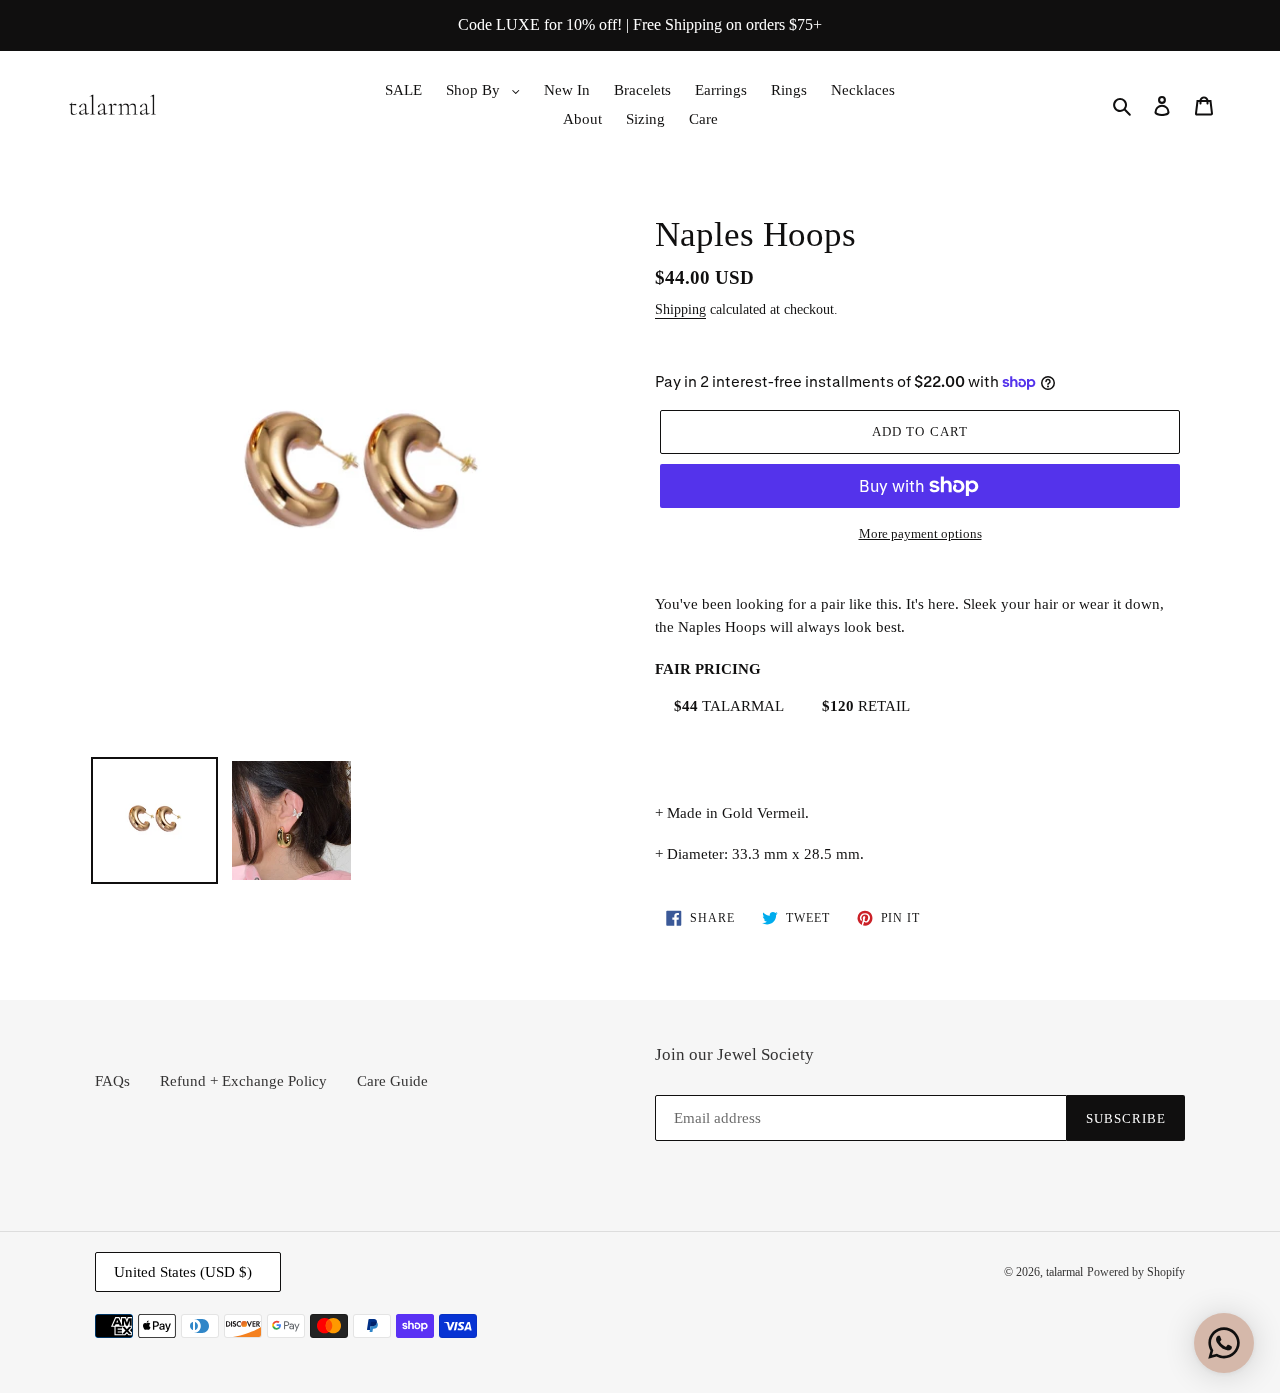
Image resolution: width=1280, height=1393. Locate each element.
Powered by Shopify (1136, 1272)
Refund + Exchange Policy (243, 1081)
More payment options (920, 533)
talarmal (1064, 1272)
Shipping (680, 309)
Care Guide (392, 1081)
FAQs (112, 1081)
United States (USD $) (183, 1272)
